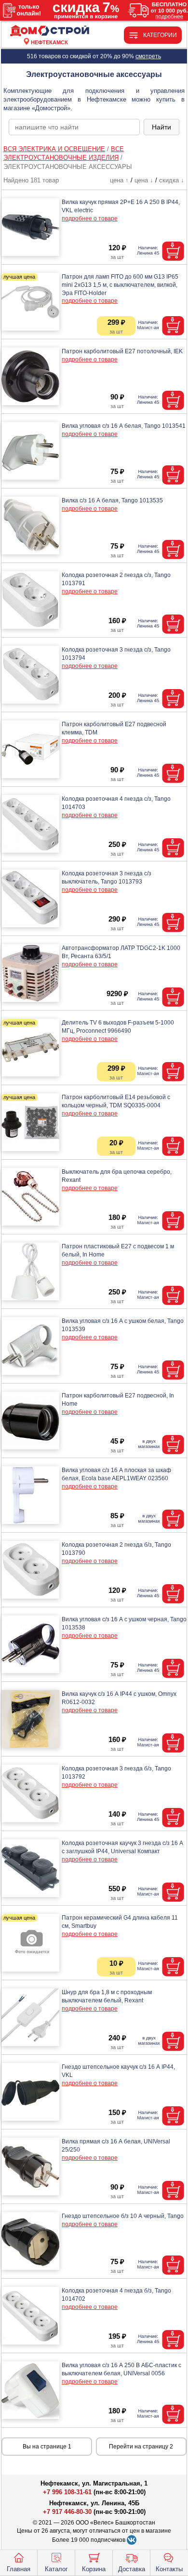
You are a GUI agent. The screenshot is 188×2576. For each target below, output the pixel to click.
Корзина (94, 2569)
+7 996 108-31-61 (67, 2492)
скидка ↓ (172, 180)
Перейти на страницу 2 (141, 2447)
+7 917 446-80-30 (67, 2512)
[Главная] (50, 31)
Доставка (132, 2569)
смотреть (148, 56)
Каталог (56, 2569)
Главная (19, 2569)
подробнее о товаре (90, 218)
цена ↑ (119, 180)
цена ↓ (144, 180)
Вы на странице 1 (47, 2447)
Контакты (169, 2569)
